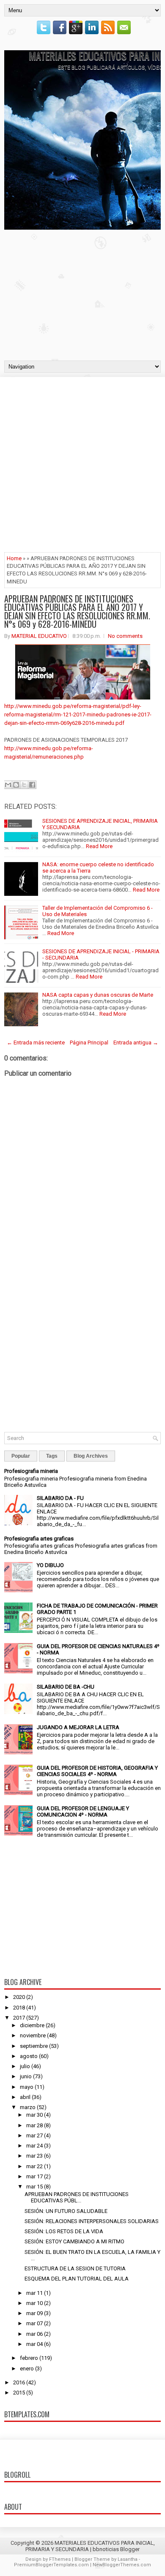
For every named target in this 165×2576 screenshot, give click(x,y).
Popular (21, 1456)
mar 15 (34, 2187)
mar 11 (34, 2293)
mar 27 (34, 2135)
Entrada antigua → (136, 1043)
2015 (19, 2393)
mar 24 (34, 2146)
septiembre (34, 2046)
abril (25, 2097)
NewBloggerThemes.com (122, 2565)
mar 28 (34, 2125)
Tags (52, 1456)
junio (26, 2076)
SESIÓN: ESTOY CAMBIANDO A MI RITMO (74, 2241)
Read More (99, 846)
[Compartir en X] (24, 785)
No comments (125, 636)
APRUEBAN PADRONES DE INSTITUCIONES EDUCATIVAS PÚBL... (77, 2197)
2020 (19, 1997)
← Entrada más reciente (36, 1043)
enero (27, 2369)
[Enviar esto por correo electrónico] (8, 785)
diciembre (32, 2025)
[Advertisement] (82, 293)
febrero (29, 2358)
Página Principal (89, 1043)
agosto (29, 2056)
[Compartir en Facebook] (32, 785)
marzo (28, 2107)
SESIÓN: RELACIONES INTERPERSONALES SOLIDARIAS (92, 2221)
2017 (19, 2018)
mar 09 (34, 2313)
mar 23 (34, 2156)
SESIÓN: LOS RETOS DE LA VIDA (64, 2231)
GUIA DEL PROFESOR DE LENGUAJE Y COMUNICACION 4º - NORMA (83, 1811)
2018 (19, 2008)
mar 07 (34, 2323)
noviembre (33, 2035)
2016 (19, 2382)
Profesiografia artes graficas (39, 1539)
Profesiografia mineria (31, 1471)
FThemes (60, 2559)
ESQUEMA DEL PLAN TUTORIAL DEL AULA (77, 2279)
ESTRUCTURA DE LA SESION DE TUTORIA (75, 2268)
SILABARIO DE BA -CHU (66, 1687)
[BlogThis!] (16, 785)
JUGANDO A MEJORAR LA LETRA (78, 1727)
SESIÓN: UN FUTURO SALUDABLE (66, 2211)
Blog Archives (91, 1456)
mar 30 (34, 2115)
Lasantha (128, 2559)
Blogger (130, 2549)
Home (14, 558)
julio (25, 2066)
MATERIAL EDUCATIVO (39, 636)
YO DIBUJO (50, 1565)
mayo (27, 2087)
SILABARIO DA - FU (60, 1498)
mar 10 (34, 2303)
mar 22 (34, 2166)
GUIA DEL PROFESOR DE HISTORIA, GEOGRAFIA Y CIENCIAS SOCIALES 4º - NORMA (97, 1771)
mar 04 (34, 2344)
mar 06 (34, 2334)
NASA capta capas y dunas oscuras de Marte (98, 995)
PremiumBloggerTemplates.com (51, 2565)
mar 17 (34, 2176)
